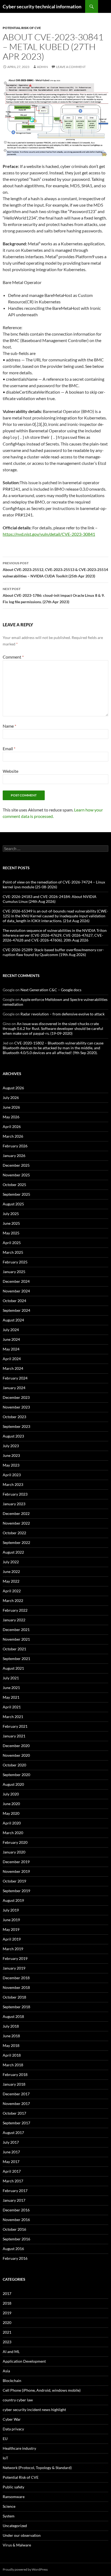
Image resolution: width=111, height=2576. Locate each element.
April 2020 (12, 1823)
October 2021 (14, 1649)
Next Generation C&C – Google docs (51, 990)
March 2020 (13, 1833)
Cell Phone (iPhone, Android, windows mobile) (42, 2390)
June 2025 (11, 1223)
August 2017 (13, 2133)
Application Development (24, 2361)
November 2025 (16, 1175)
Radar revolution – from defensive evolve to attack (63, 1014)
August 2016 (13, 2249)
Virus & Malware (17, 2545)
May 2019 (11, 1929)
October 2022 (14, 1533)
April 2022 (12, 1591)
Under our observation (22, 2535)
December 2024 (16, 1281)
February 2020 (15, 1842)
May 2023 (11, 1465)
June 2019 (11, 1920)
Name (9, 726)
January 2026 (14, 1156)
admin (42, 67)
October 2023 (14, 1417)
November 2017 (16, 2103)
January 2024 (14, 1388)
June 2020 (11, 1804)
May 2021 (11, 1697)
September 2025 (16, 1194)
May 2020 (11, 1813)
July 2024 (11, 1330)
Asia (6, 2371)
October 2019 (14, 1881)
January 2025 (14, 1272)
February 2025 (15, 1262)
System (9, 2516)
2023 (7, 2342)
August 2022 (13, 1552)
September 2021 (16, 1659)
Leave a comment (71, 67)
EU (5, 2439)
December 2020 (16, 1746)
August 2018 (13, 2016)
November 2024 (16, 1291)
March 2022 (13, 1600)
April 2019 (12, 1939)
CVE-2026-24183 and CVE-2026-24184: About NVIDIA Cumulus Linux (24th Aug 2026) (50, 899)
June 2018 (11, 2036)
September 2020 (16, 1775)
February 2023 (15, 1494)
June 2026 (11, 1107)
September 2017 (16, 2123)
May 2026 (11, 1117)
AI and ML (11, 2352)
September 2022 (16, 1542)
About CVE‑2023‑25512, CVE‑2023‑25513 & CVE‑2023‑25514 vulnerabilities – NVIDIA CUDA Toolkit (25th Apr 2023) (55, 570)
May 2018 (11, 2045)
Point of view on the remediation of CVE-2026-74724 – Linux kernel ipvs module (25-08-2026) (54, 884)
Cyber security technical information (42, 6)
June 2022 (11, 1571)
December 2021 (16, 1630)
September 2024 (16, 1310)
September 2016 (16, 2239)
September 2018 (16, 2007)
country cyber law (18, 2400)
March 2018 (13, 2065)
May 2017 (11, 2162)
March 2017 (13, 2181)
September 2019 (16, 1891)
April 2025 (12, 1243)
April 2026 (12, 1127)
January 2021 (14, 1736)
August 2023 (13, 1436)
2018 (7, 2303)
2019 (7, 2313)
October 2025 (14, 1185)
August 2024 (13, 1320)
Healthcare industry (19, 2448)
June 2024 (11, 1339)
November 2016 (16, 2220)
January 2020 (14, 1852)
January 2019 (14, 1968)
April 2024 (12, 1359)
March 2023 (13, 1484)
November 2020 (16, 1755)
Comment (13, 657)
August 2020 (13, 1784)
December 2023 (16, 1397)
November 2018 (16, 1987)
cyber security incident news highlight (34, 2410)
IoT (5, 2458)
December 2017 (16, 2094)
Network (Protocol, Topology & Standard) (37, 2468)
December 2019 (16, 1862)
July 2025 (11, 1214)
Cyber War (12, 2419)
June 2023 (11, 1455)
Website (11, 771)
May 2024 (11, 1349)
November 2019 (16, 1871)
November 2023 (16, 1407)
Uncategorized (15, 2526)
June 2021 (11, 1688)
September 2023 (16, 1426)
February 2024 (15, 1378)
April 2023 (12, 1475)
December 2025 (16, 1165)
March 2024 (13, 1368)
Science (9, 2506)
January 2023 (14, 1504)
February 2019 (15, 1958)
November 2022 (16, 1523)
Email (9, 748)
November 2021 (16, 1639)
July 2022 (11, 1562)
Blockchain (12, 2381)
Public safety (13, 2487)
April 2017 (12, 2171)
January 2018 (14, 2084)
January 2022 (14, 1620)
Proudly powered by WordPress (25, 2569)
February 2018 (15, 2074)
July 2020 (11, 1794)
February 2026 (15, 1146)
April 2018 (12, 2055)
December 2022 (16, 1513)
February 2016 (15, 2258)
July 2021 (11, 1678)
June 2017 (11, 2152)
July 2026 (11, 1097)
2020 (7, 2322)
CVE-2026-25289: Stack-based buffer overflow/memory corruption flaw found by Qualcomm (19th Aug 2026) (53, 952)
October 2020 (14, 1765)
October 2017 (14, 2113)
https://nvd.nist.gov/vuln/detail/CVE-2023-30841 (49, 534)
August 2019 (13, 1900)
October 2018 (14, 1997)
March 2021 (13, 1717)
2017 (7, 2293)
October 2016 (14, 2229)
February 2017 (15, 2191)
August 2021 (13, 1668)
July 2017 (11, 2142)
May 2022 (11, 1581)
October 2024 (14, 1301)
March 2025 (13, 1252)
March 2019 (13, 1949)
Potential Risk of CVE (22, 28)
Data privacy (13, 2429)
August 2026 (13, 1088)
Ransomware (14, 2497)
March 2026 (13, 1136)
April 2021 (12, 1707)
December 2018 (16, 1978)
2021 (7, 2332)
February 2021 (15, 1726)
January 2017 (14, 2200)
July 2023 (11, 1446)
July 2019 (11, 1910)
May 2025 (11, 1233)
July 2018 (11, 2026)
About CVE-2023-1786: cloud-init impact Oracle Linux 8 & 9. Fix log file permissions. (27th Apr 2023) (54, 595)
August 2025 (13, 1204)
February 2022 (15, 1610)
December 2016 (16, 2210)
